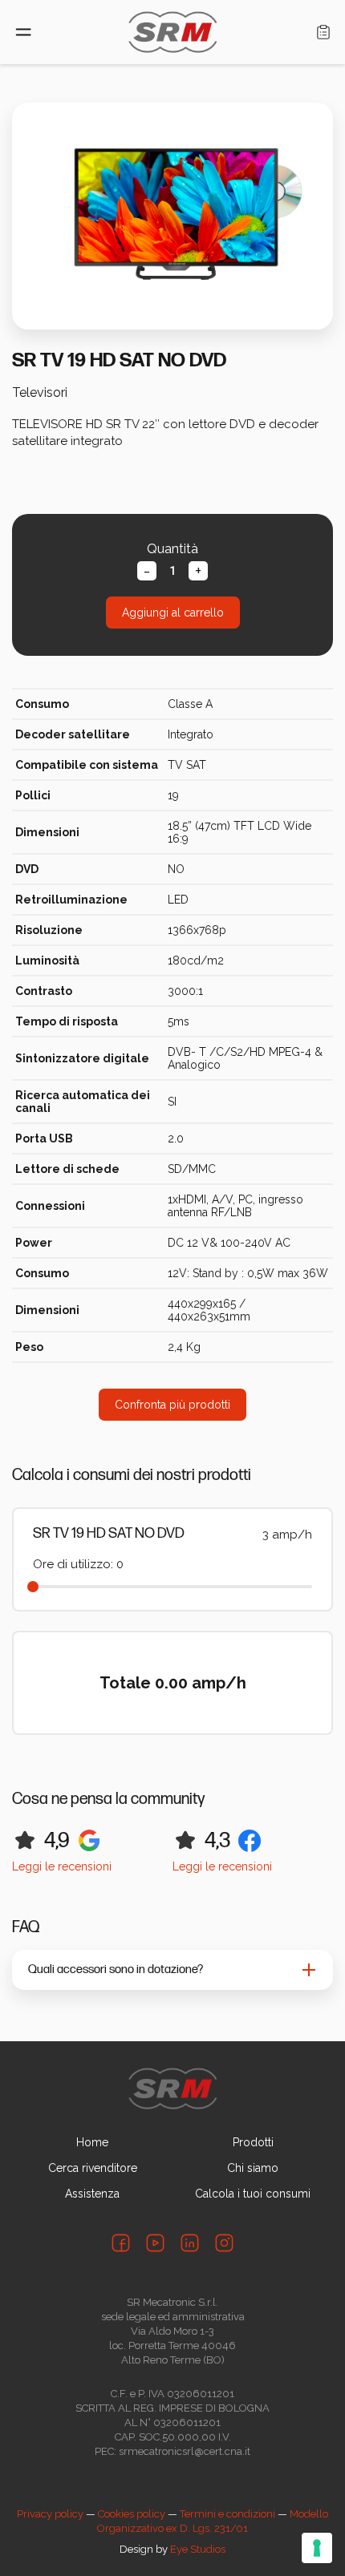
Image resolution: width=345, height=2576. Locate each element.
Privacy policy (50, 2514)
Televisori (40, 392)
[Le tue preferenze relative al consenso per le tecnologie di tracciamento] (317, 2548)
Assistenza (92, 2194)
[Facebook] (121, 2243)
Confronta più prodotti (172, 1405)
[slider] (33, 1587)
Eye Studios (198, 2549)
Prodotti (253, 2142)
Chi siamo (253, 2168)
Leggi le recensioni (62, 1866)
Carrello (323, 32)
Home (92, 2142)
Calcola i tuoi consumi (253, 2194)
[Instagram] (224, 2243)
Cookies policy (132, 2514)
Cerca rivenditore (93, 2168)
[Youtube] (155, 2243)
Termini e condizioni (227, 2514)
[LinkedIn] (190, 2243)
